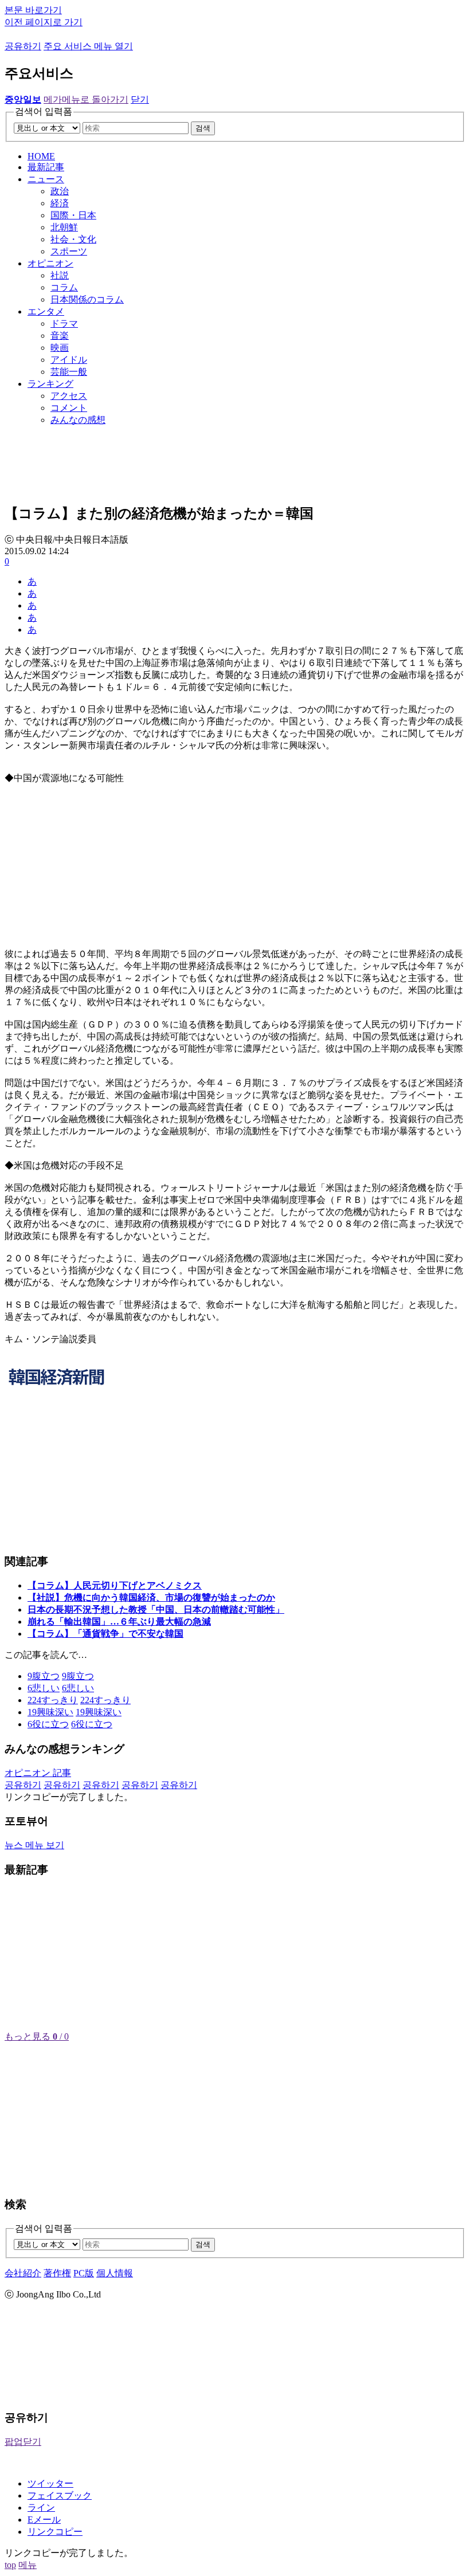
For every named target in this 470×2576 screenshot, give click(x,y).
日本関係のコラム (87, 299)
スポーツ (69, 251)
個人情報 (115, 2273)
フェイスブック (60, 2495)
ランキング (50, 384)
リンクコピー (55, 2532)
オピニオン (50, 263)
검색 (203, 128)
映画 (60, 348)
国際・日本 (73, 215)
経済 (60, 203)
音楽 (60, 336)
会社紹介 (23, 2273)
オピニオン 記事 (38, 1773)
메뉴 (28, 2565)
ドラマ (64, 324)
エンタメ (46, 311)
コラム (64, 287)
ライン (41, 2508)
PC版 (84, 2273)
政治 (60, 191)
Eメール (44, 2520)
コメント (69, 408)
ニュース (46, 179)
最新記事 (46, 167)
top (10, 2565)
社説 (60, 275)
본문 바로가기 (33, 10)
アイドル (69, 360)
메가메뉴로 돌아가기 (86, 99)
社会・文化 (73, 239)
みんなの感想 (78, 420)
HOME (41, 156)
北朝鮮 (64, 227)
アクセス (69, 396)
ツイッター (50, 2483)
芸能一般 (69, 372)
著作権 (57, 2273)
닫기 (140, 99)
